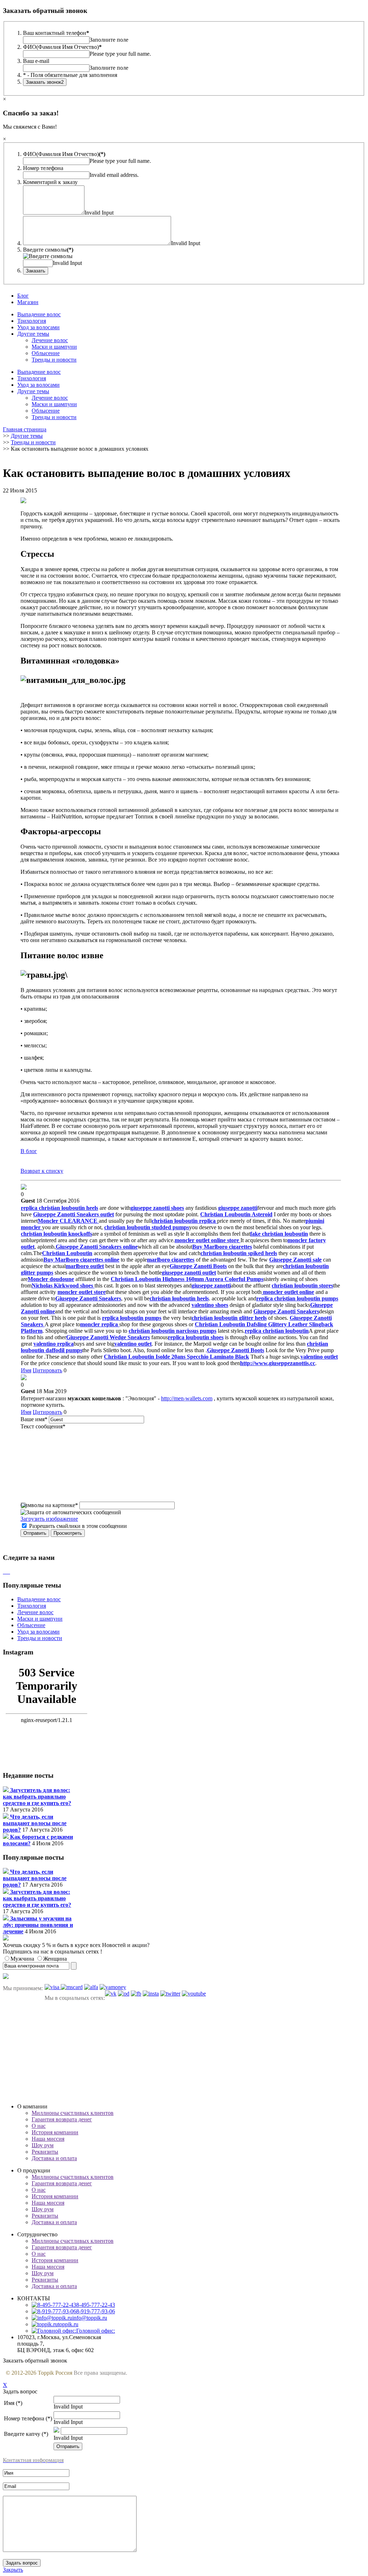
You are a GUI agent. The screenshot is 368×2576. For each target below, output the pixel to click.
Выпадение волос (39, 314)
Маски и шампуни (54, 347)
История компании (55, 2132)
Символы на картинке (49, 1505)
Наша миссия (48, 2139)
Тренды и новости (54, 360)
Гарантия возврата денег (62, 2119)
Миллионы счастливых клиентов (73, 2113)
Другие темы (33, 334)
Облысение (46, 353)
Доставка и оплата (54, 2158)
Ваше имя (34, 1419)
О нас (39, 2126)
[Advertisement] (184, 2052)
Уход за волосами (38, 327)
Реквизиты (45, 2152)
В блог (29, 1151)
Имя (26, 1370)
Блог (23, 296)
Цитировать (47, 1370)
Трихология (32, 321)
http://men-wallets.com (187, 1398)
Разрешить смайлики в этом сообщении (78, 1526)
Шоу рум (43, 2145)
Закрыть (13, 2570)
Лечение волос (50, 340)
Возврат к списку (42, 1171)
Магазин (28, 302)
